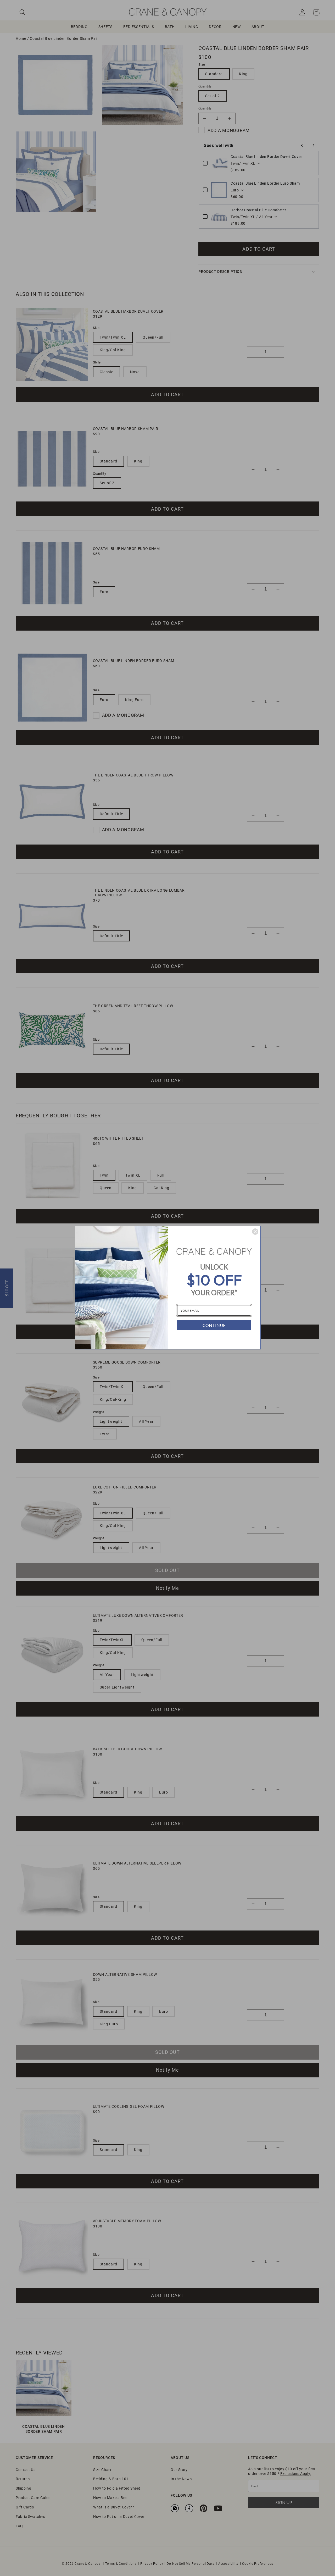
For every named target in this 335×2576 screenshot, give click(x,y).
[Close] (255, 1232)
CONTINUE (214, 1325)
